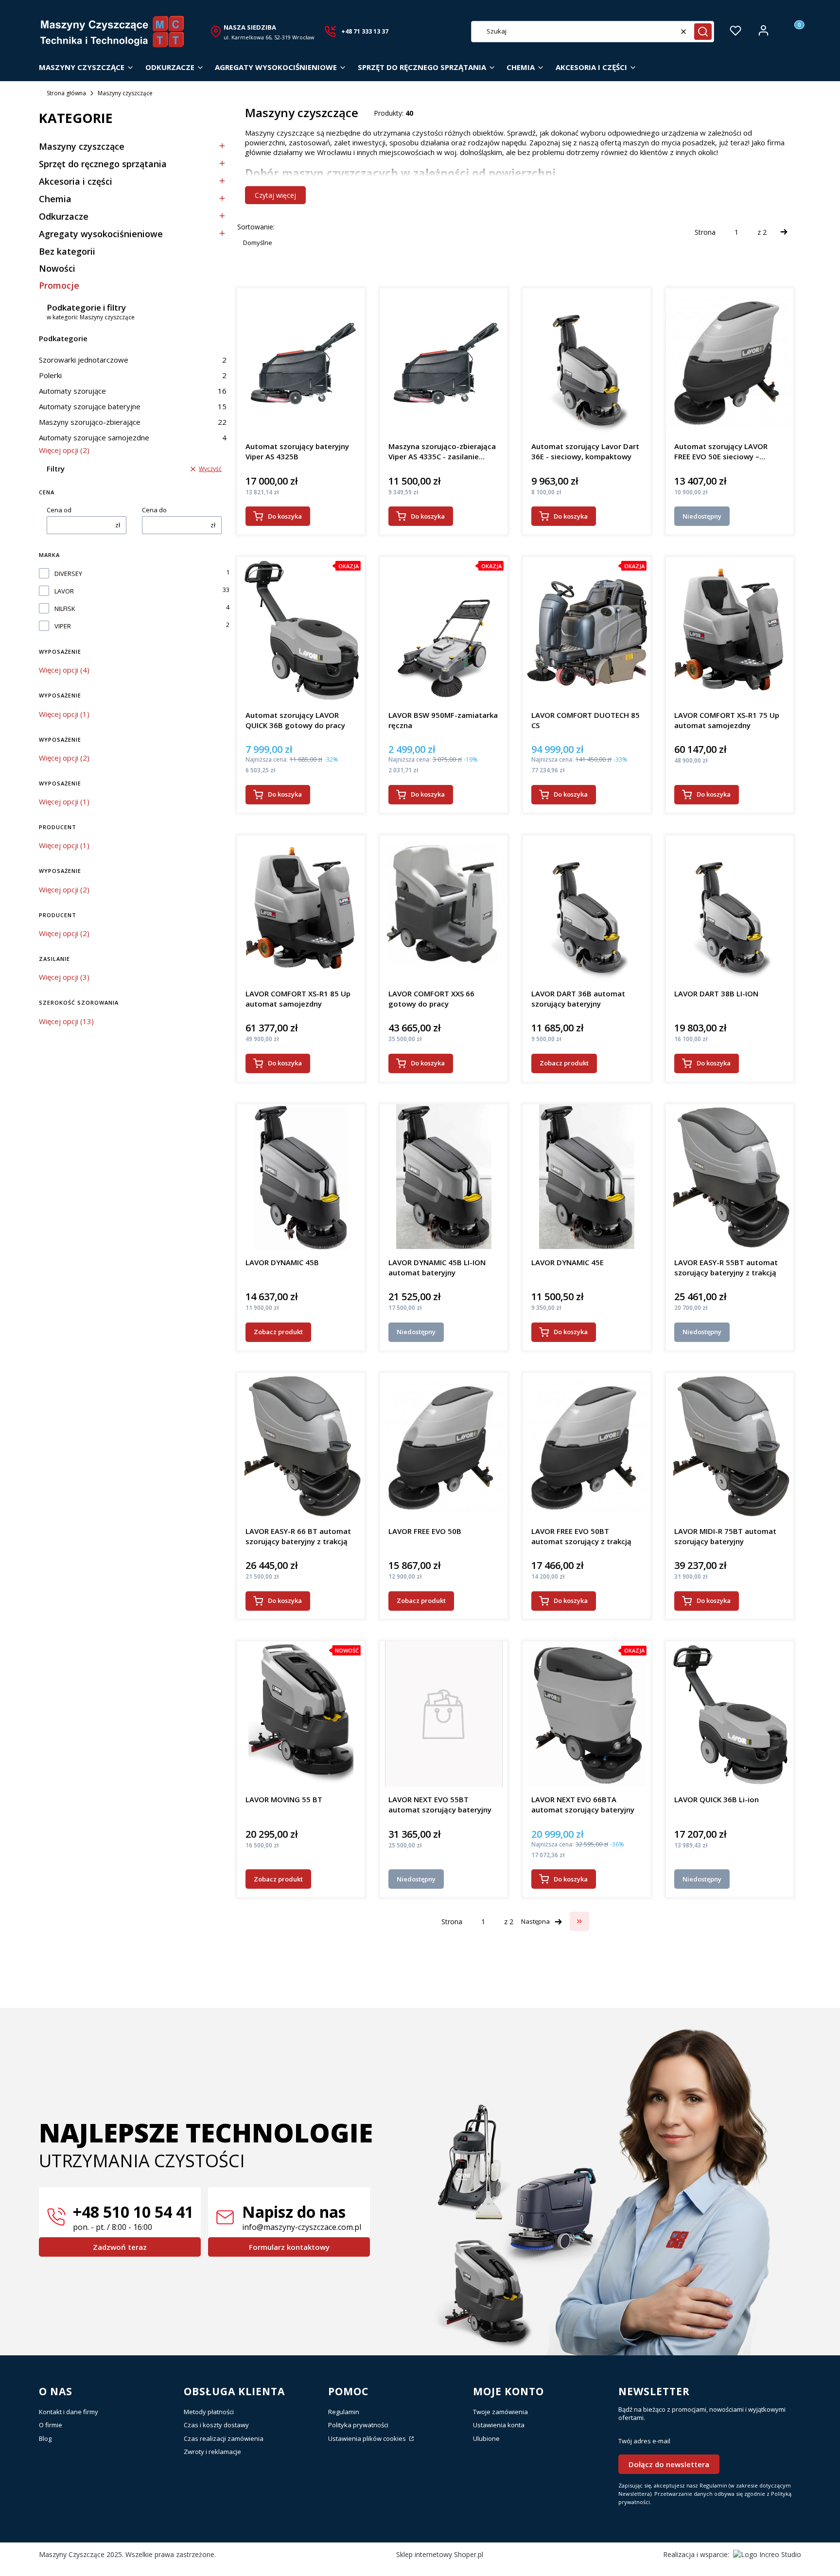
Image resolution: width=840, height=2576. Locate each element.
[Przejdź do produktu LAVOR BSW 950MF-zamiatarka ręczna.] (444, 630)
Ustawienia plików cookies (368, 2438)
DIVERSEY (68, 574)
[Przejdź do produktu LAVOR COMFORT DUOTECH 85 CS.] (587, 630)
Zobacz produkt (564, 1063)
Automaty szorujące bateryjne (133, 406)
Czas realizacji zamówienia (224, 2438)
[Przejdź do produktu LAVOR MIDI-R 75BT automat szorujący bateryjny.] (729, 1446)
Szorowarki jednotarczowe (133, 360)
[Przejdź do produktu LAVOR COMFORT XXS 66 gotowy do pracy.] (444, 908)
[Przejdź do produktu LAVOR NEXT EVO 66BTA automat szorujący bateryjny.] (587, 1714)
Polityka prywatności (358, 2425)
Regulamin (344, 2412)
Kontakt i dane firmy (69, 2412)
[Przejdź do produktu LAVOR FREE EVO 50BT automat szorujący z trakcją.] (587, 1446)
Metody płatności (209, 2412)
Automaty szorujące (133, 391)
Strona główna (66, 93)
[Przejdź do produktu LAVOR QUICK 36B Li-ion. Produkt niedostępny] (729, 1714)
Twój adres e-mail (644, 2441)
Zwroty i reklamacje (212, 2452)
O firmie (51, 2425)
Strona (705, 232)
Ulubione (486, 2438)
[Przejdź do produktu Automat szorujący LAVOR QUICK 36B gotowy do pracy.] (301, 630)
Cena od (59, 510)
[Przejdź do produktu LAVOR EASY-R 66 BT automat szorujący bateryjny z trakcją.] (301, 1446)
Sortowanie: (256, 227)
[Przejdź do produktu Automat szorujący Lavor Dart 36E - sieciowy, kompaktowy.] (587, 361)
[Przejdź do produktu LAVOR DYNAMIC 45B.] (301, 1177)
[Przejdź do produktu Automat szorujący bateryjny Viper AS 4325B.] (301, 361)
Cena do (154, 510)
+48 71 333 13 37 (365, 31)
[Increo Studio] (767, 2554)
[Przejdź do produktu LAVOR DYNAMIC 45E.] (587, 1177)
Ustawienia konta (499, 2425)
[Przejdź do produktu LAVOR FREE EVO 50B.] (444, 1446)
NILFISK (65, 609)
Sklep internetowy (440, 2554)
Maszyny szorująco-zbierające (133, 422)
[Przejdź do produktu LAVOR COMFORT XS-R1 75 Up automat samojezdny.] (730, 630)
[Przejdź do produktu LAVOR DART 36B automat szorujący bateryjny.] (587, 908)
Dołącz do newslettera (669, 2464)
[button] (703, 32)
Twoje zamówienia (500, 2412)
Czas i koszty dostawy (216, 2425)
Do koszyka (285, 516)
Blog (45, 2438)
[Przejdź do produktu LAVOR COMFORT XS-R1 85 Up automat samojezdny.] (301, 908)
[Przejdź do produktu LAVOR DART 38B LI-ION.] (730, 908)
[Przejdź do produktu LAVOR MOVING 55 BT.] (301, 1714)
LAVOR (64, 591)
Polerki (133, 375)
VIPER (63, 626)
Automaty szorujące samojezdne (133, 437)
